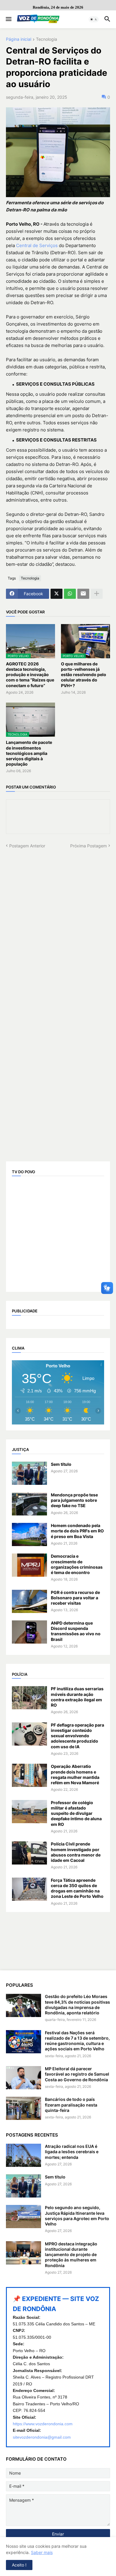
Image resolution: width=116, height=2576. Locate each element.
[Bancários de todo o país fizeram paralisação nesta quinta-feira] (23, 2108)
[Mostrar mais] (97, 594)
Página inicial (19, 39)
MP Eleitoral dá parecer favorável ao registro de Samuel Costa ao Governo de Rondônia (77, 2074)
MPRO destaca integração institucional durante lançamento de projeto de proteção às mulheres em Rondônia (71, 2255)
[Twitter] (57, 594)
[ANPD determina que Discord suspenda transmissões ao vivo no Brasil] (29, 1632)
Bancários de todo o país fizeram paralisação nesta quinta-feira (71, 2105)
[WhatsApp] (70, 594)
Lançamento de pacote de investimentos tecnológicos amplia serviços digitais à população (29, 753)
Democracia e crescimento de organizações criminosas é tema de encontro (77, 1564)
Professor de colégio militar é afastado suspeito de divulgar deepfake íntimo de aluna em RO (76, 1813)
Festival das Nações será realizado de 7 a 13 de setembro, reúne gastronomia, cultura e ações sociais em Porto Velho (77, 2041)
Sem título (61, 1464)
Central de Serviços (37, 245)
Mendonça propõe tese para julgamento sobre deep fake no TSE (74, 1500)
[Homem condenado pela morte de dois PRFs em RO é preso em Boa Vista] (29, 1534)
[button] (8, 19)
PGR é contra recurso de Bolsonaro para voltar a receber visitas (75, 1598)
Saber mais (42, 2552)
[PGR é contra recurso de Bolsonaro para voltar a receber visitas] (29, 1601)
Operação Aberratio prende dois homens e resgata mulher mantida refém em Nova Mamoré (75, 1774)
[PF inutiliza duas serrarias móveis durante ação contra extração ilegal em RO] (29, 1698)
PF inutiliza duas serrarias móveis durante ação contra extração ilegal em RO (77, 1697)
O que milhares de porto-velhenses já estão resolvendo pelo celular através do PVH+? (84, 675)
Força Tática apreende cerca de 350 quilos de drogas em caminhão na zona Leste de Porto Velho (77, 1888)
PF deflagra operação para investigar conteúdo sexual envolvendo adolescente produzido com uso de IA (77, 1736)
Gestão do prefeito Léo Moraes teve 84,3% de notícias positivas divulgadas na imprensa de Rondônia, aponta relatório (77, 2005)
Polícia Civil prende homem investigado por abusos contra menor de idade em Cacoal (76, 1852)
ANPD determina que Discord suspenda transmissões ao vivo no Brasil (76, 1631)
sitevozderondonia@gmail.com (42, 2437)
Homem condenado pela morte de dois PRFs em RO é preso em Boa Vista (77, 1531)
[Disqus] (58, 923)
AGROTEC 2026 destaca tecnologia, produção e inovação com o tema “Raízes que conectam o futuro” (30, 675)
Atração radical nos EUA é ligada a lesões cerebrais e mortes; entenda (72, 2152)
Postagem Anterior (27, 846)
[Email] (83, 594)
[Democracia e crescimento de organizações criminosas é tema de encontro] (29, 1565)
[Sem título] (29, 1473)
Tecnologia (47, 39)
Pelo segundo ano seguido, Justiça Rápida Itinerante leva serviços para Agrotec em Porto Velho (77, 2216)
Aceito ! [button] (19, 2565)
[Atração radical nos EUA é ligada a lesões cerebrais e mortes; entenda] (23, 2155)
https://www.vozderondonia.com (43, 2424)
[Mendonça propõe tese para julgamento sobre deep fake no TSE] (29, 1504)
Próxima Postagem (88, 846)
